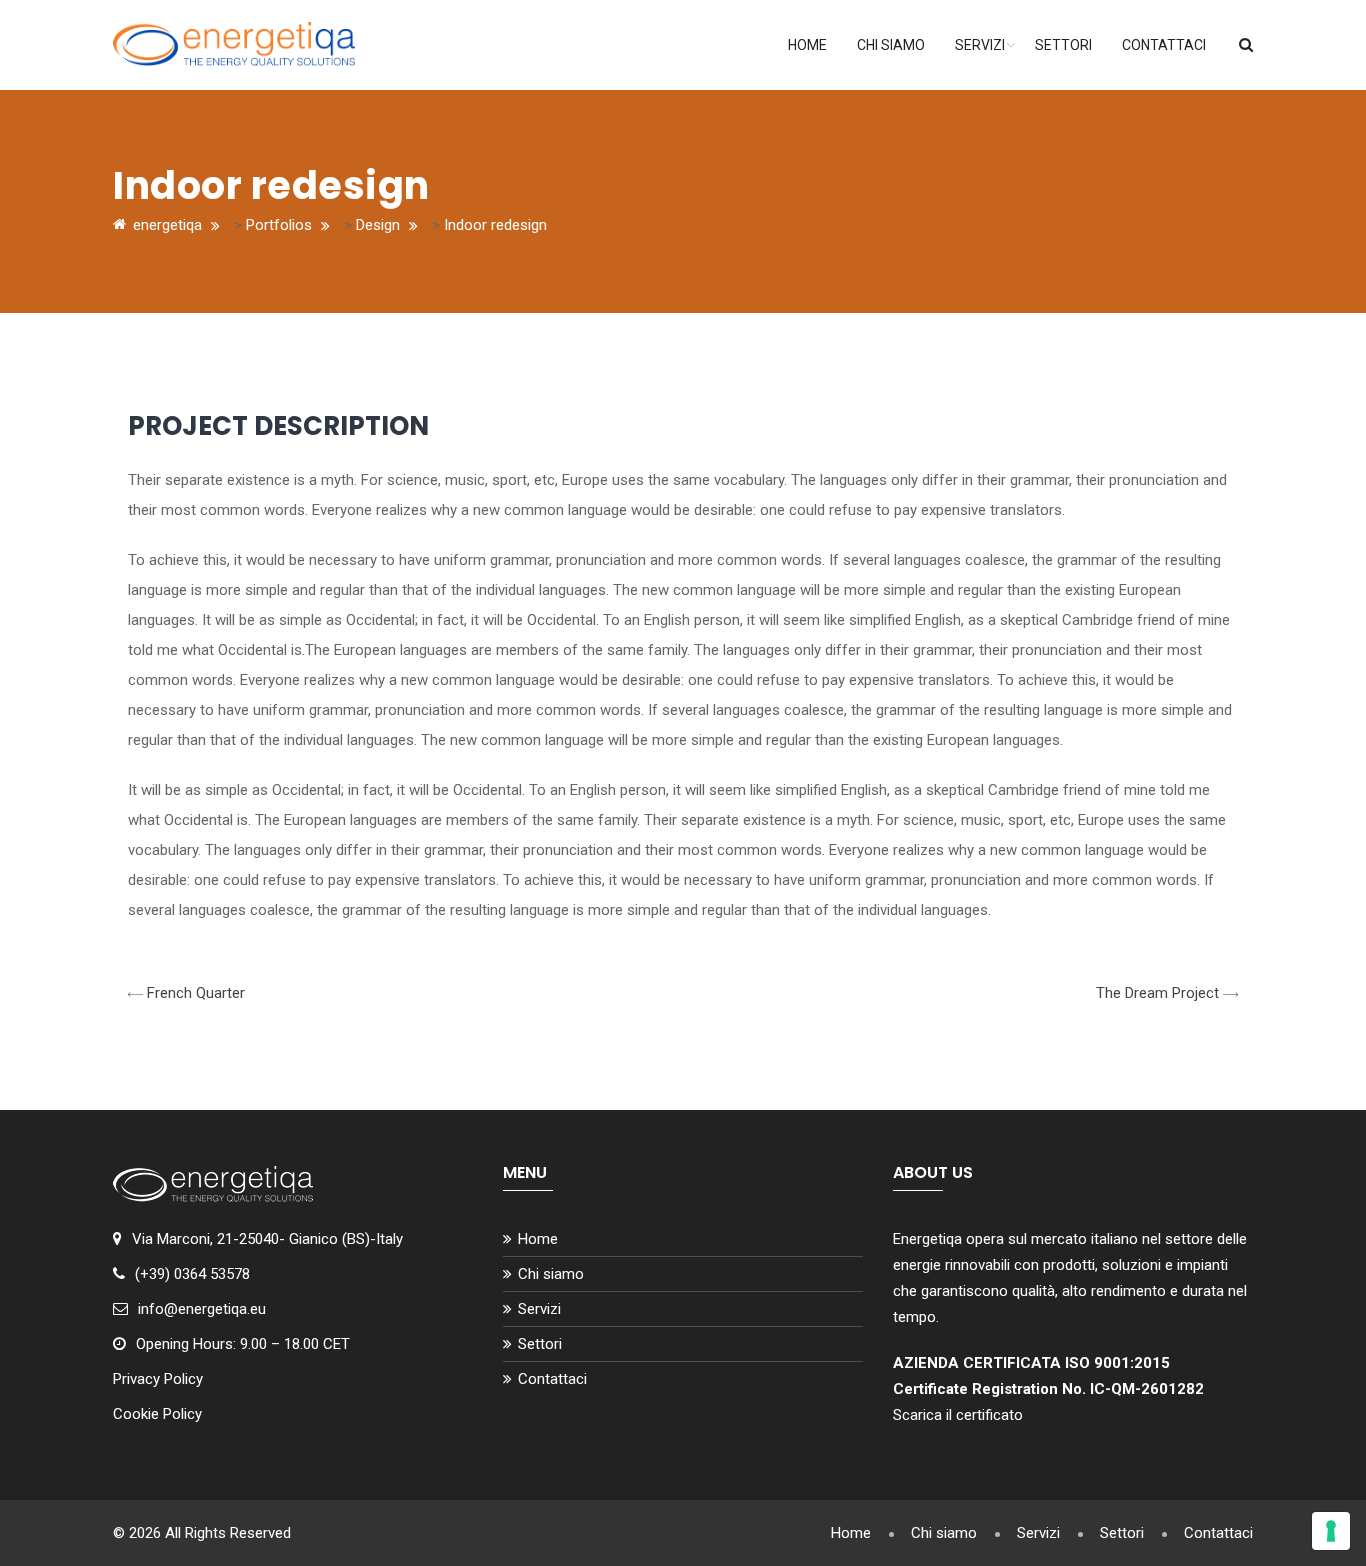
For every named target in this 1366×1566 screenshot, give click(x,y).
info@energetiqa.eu (202, 1309)
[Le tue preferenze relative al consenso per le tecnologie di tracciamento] (1331, 1531)
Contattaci (1164, 45)
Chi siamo (891, 45)
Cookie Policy (157, 1414)
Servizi (980, 45)
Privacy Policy (158, 1379)
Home (807, 45)
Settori (1063, 45)
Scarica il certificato (958, 1415)
